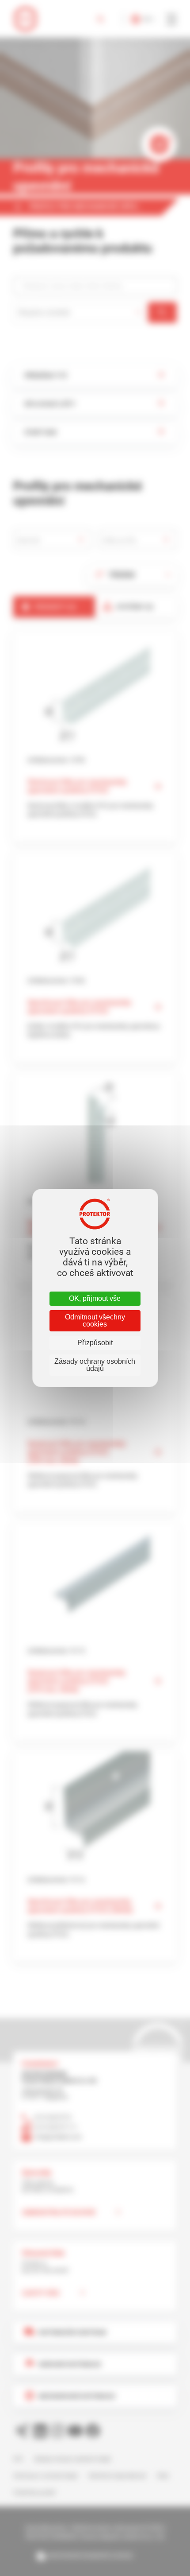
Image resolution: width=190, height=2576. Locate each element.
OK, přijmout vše (95, 1298)
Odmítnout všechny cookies (95, 1321)
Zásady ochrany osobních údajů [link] (95, 1365)
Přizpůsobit (95, 1343)
